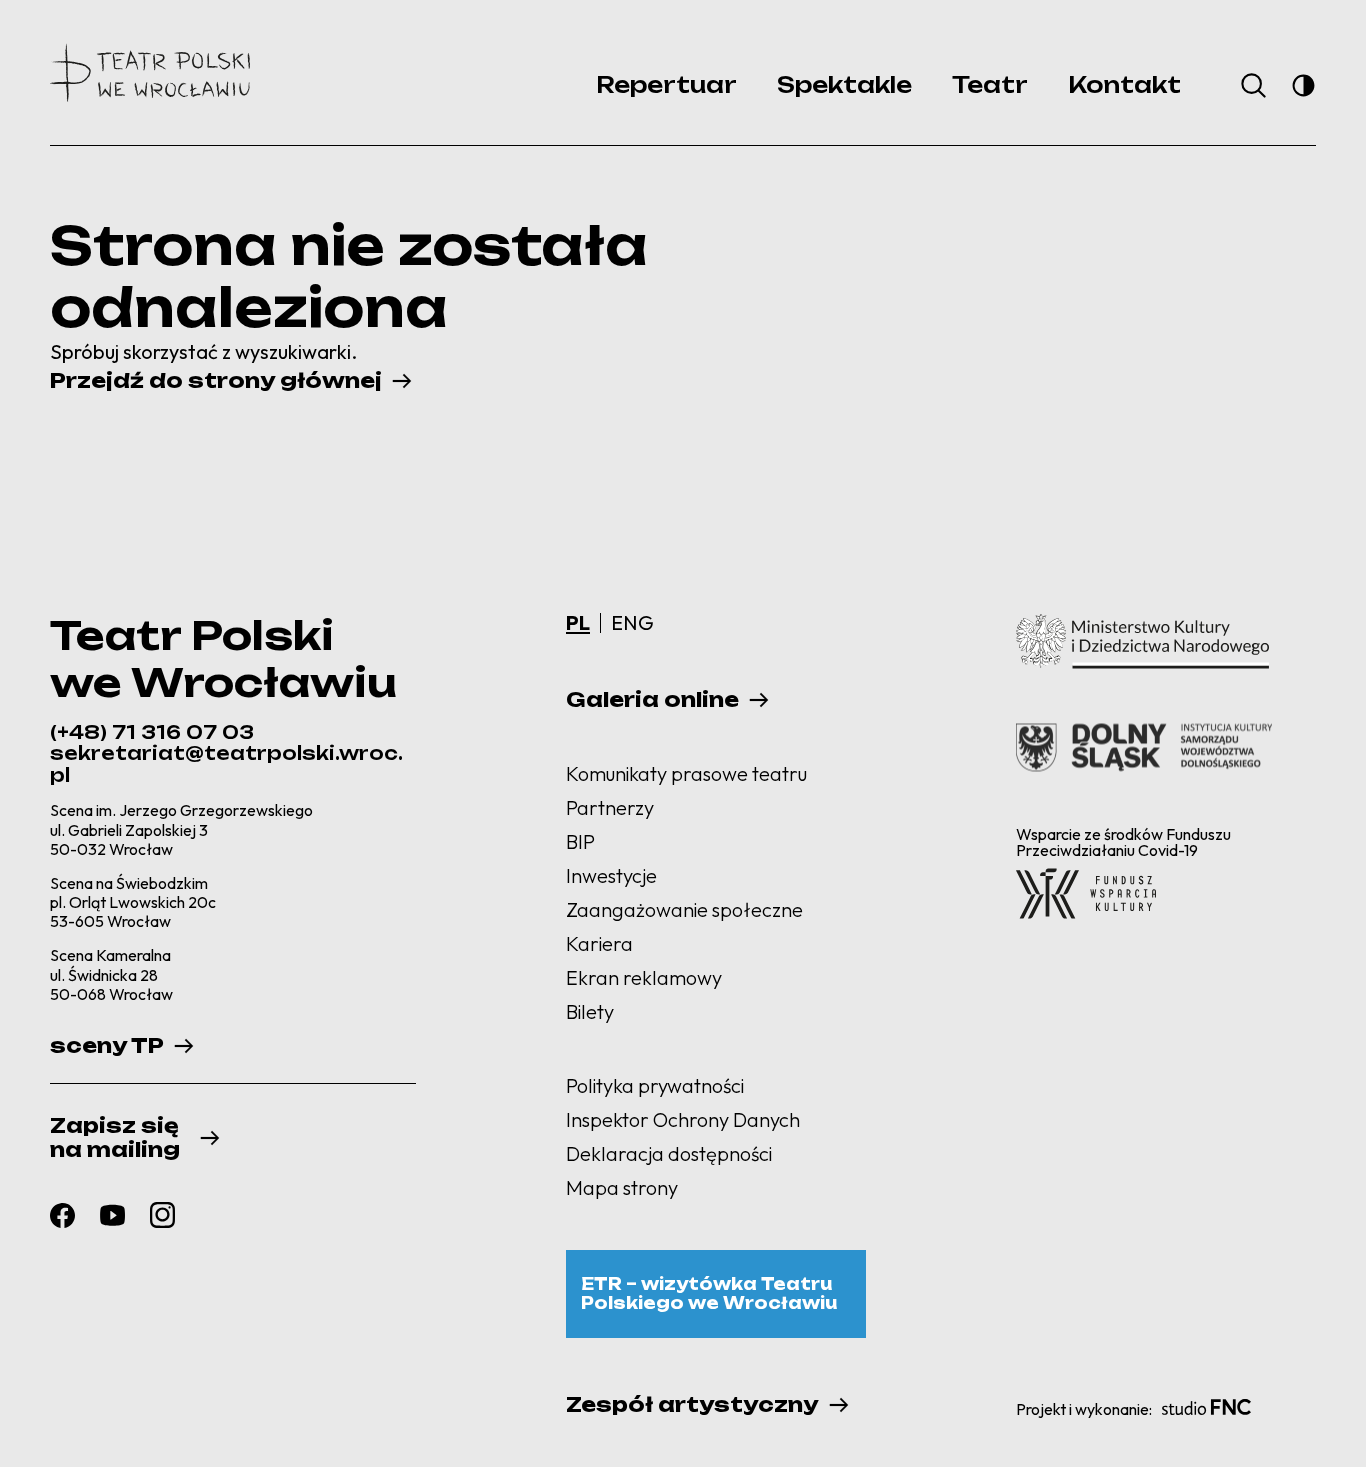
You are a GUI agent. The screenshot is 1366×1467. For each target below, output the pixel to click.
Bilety (590, 1011)
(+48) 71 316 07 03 (152, 732)
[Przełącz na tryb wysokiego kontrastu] (1303, 85)
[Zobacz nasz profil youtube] (112, 1214)
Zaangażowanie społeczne (684, 909)
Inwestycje (611, 875)
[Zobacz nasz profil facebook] (62, 1215)
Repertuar (666, 84)
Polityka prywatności (655, 1085)
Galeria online (652, 700)
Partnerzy (610, 807)
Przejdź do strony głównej (216, 381)
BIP (580, 841)
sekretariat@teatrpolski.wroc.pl (226, 764)
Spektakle (844, 84)
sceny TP (107, 1046)
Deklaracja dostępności (669, 1153)
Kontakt (1124, 84)
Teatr (990, 84)
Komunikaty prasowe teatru (686, 773)
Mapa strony (622, 1187)
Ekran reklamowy (644, 977)
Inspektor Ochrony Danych (683, 1119)
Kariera (599, 943)
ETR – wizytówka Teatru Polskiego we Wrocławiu (709, 1293)
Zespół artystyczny (692, 1405)
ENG (632, 622)
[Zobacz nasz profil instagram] (162, 1215)
